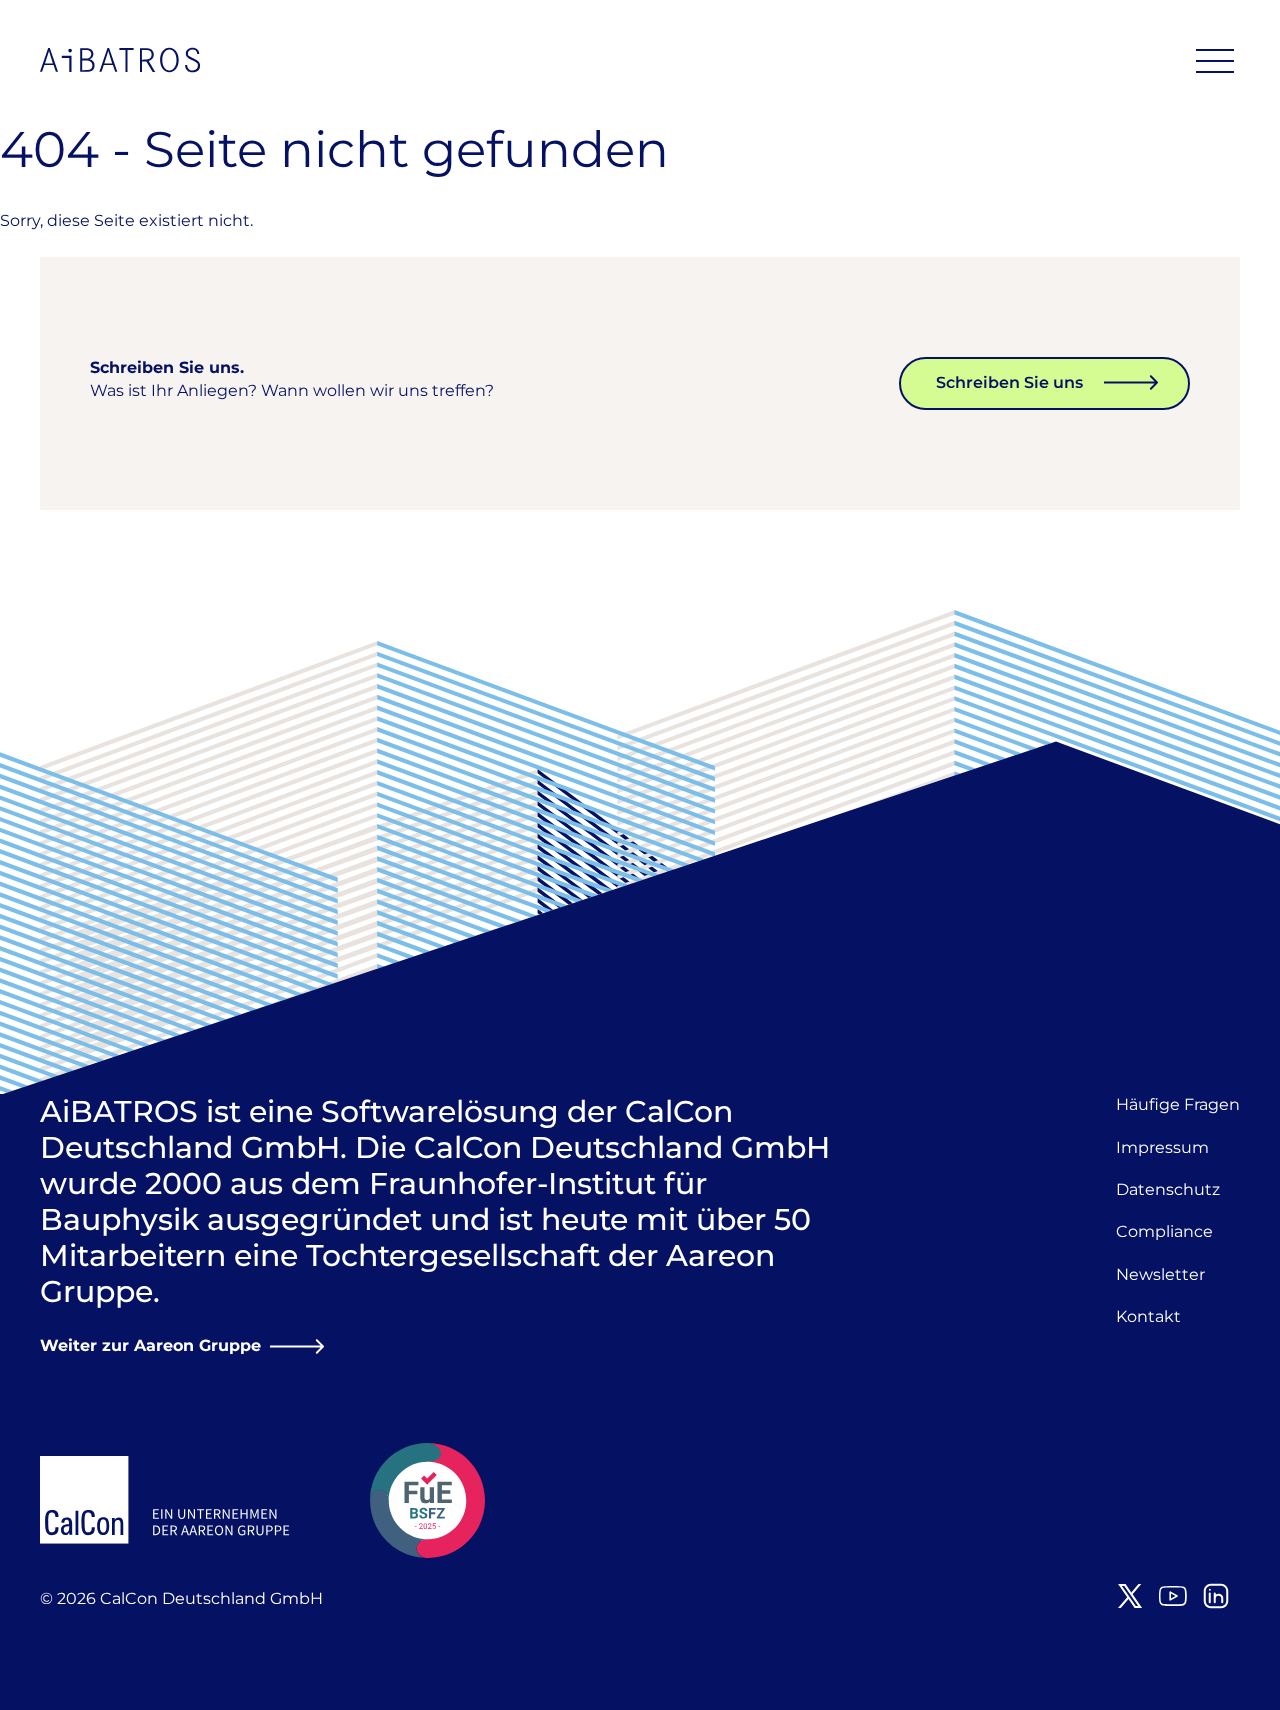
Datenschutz (1168, 1189)
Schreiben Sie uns (1009, 382)
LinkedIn (1216, 1596)
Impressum (1162, 1147)
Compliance (1164, 1231)
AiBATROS (120, 60)
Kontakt (1148, 1316)
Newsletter (1160, 1274)
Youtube (1173, 1596)
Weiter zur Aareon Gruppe (150, 1345)
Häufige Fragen (1178, 1104)
